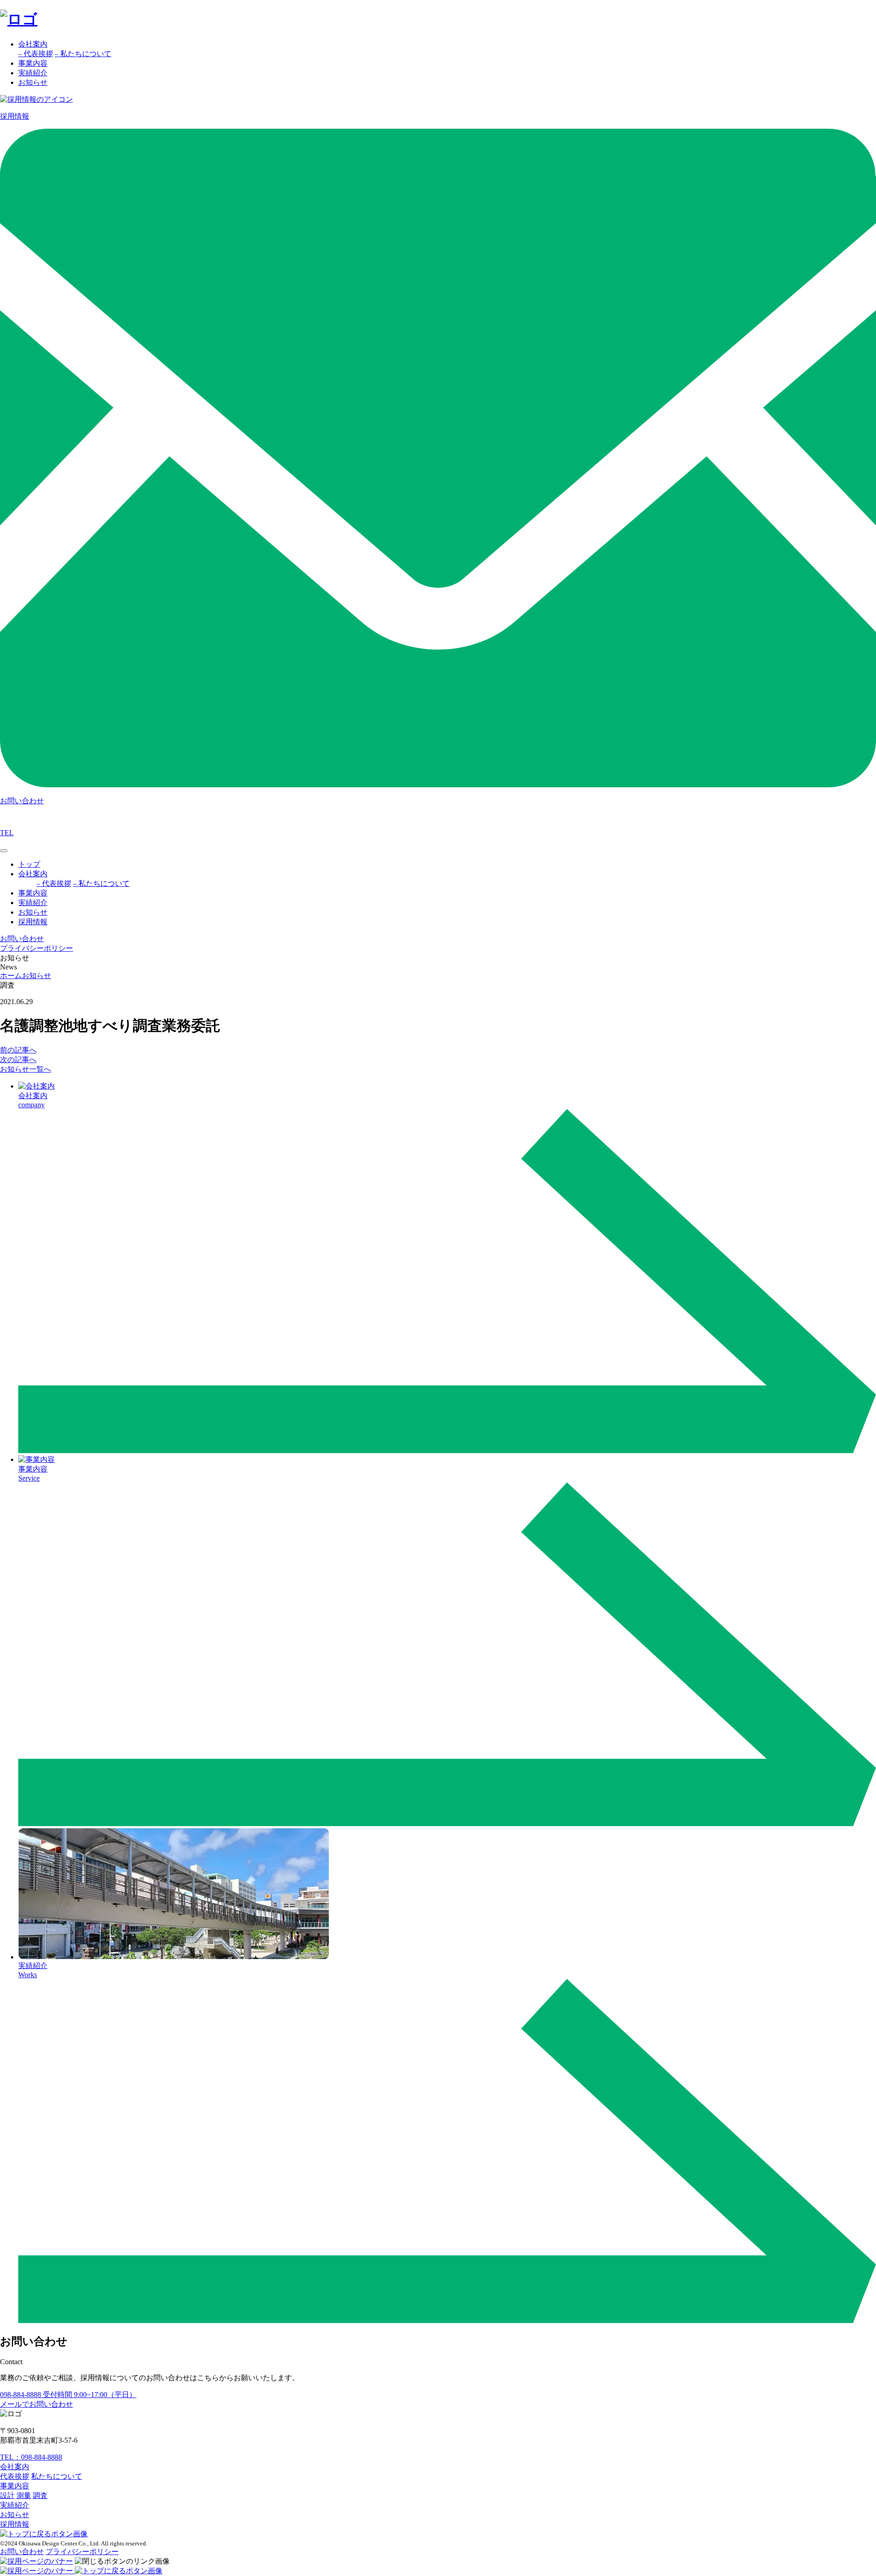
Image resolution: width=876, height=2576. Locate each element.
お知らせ (33, 82)
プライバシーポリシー (36, 948)
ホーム (11, 976)
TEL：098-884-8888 (31, 2457)
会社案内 (33, 44)
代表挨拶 (15, 2476)
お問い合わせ (22, 2552)
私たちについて (57, 2476)
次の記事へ (18, 1060)
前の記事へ (18, 1050)
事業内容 (33, 63)
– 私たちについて (83, 54)
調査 (40, 2495)
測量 (24, 2495)
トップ (29, 864)
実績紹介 (33, 73)
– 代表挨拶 (36, 54)
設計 (7, 2495)
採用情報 (33, 922)
